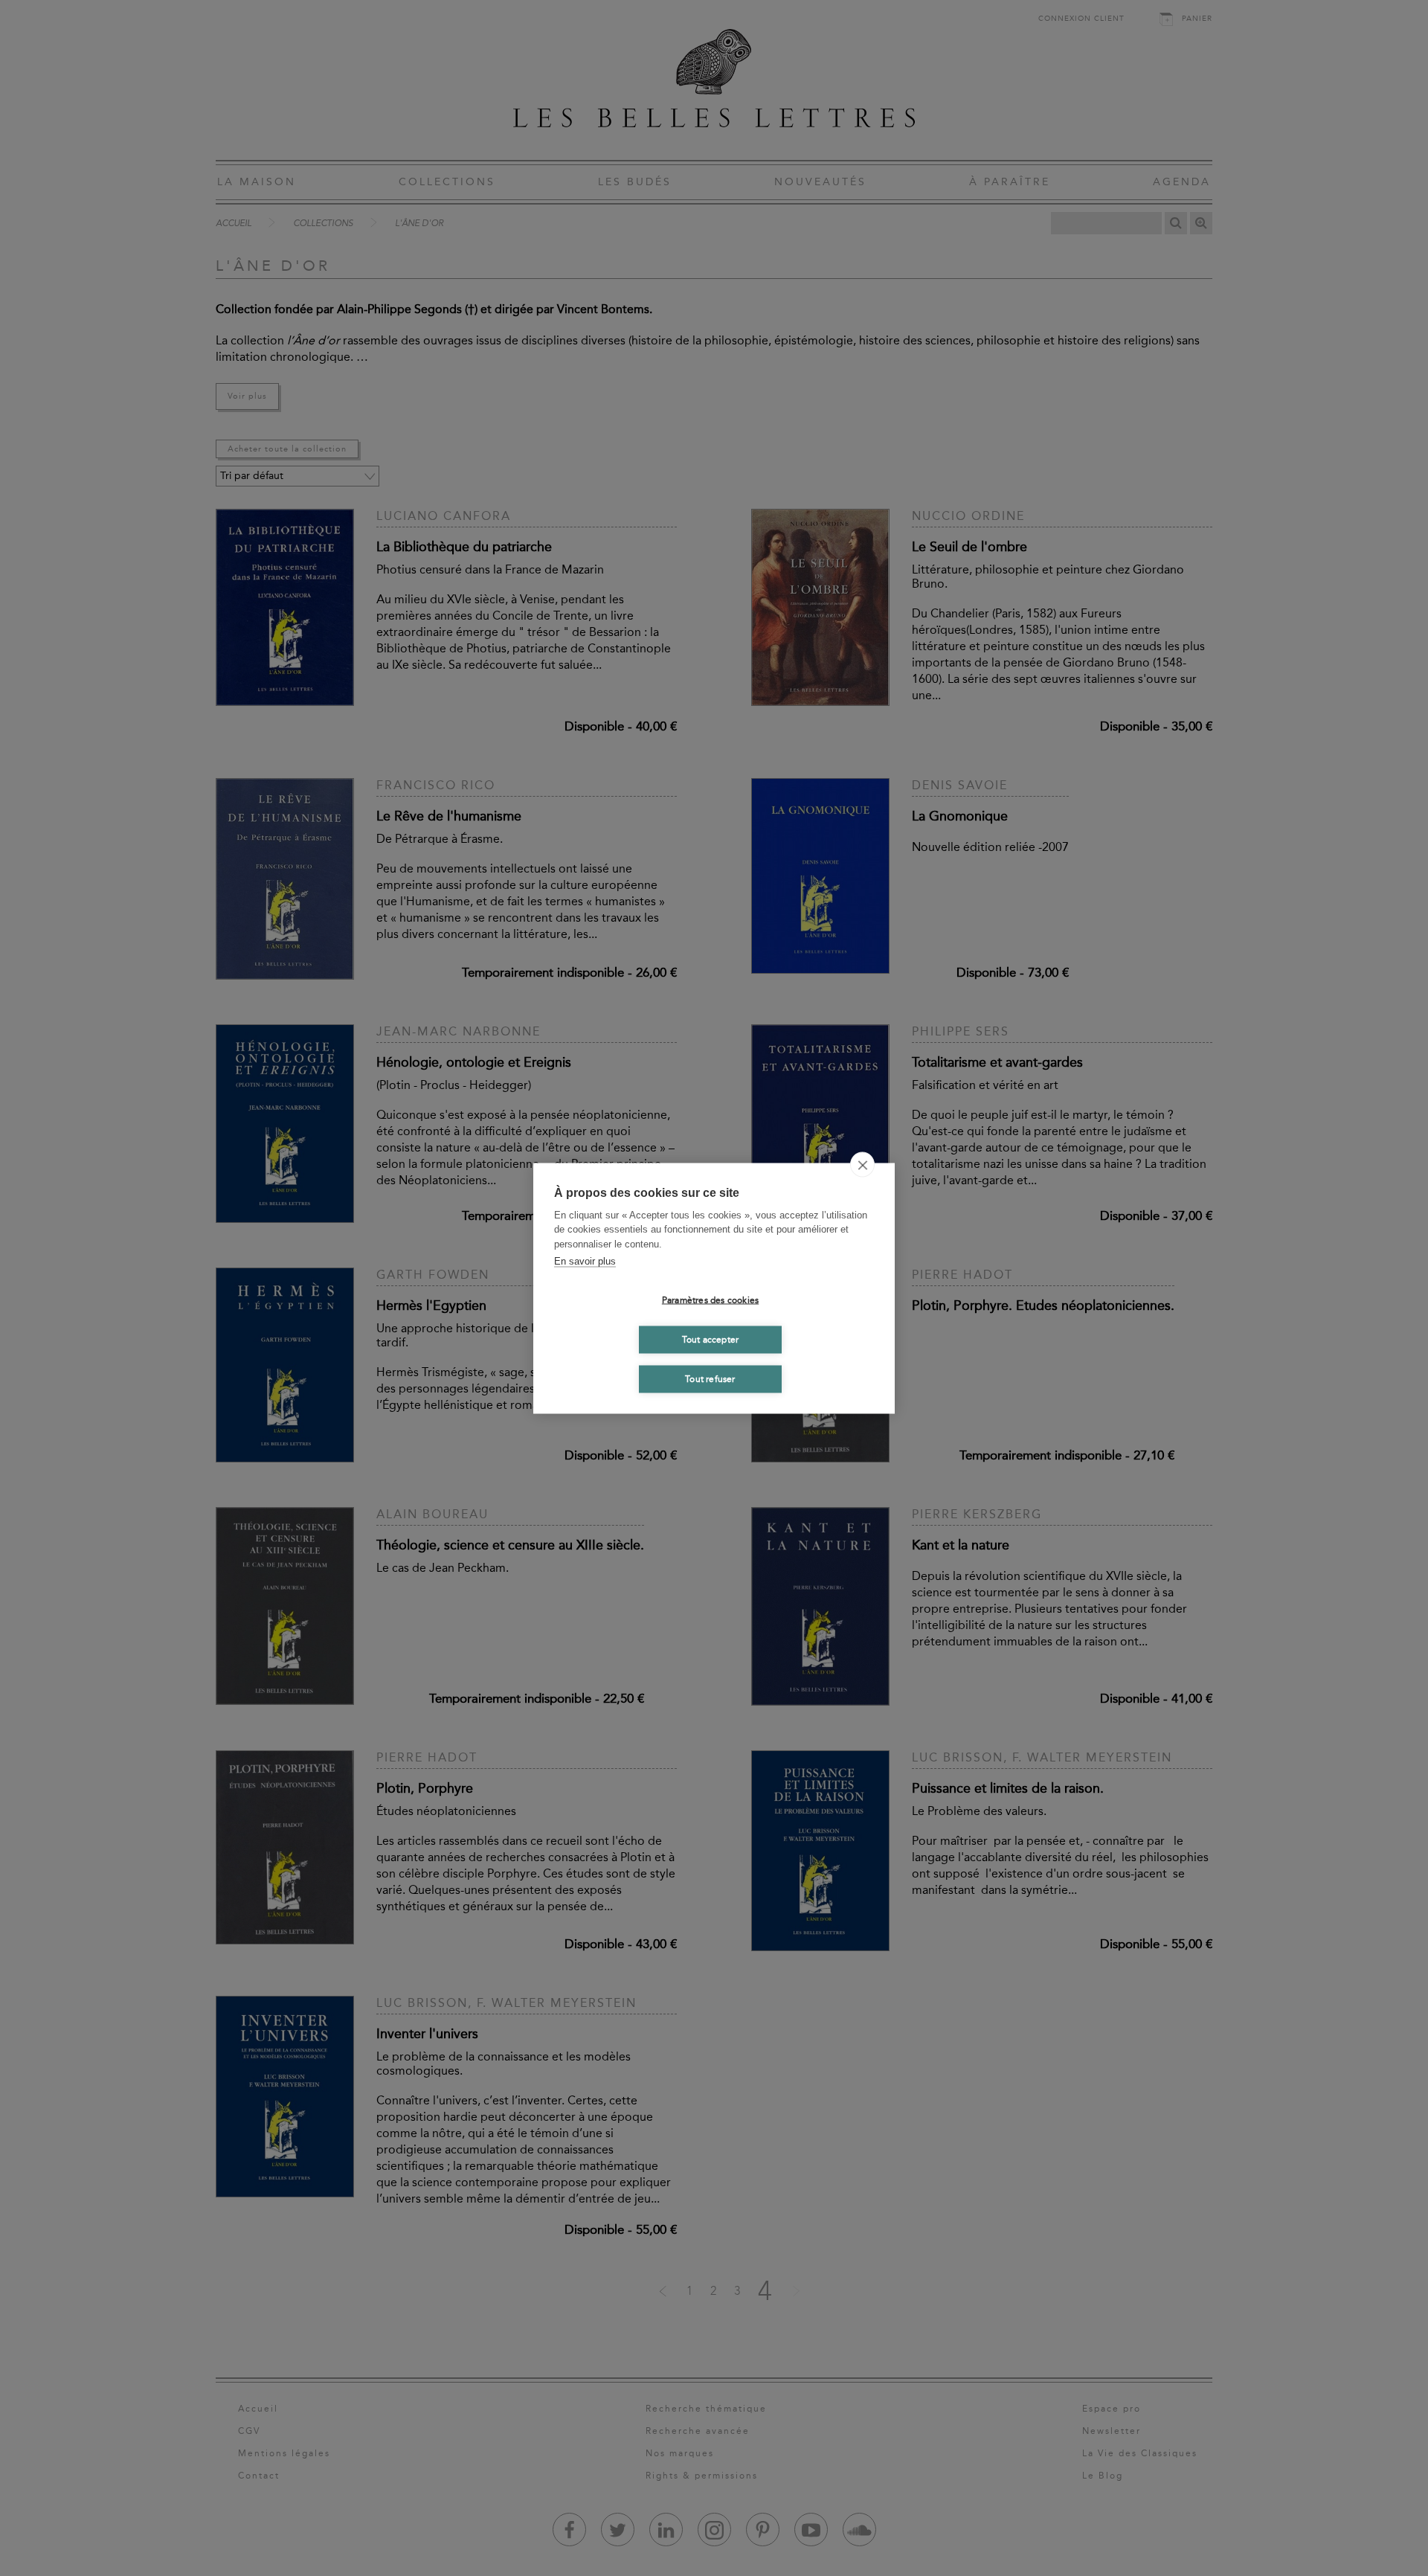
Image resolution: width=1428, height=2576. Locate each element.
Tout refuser (710, 1379)
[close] (862, 1164)
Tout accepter (711, 1340)
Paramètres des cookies (710, 1300)
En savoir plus (585, 1261)
